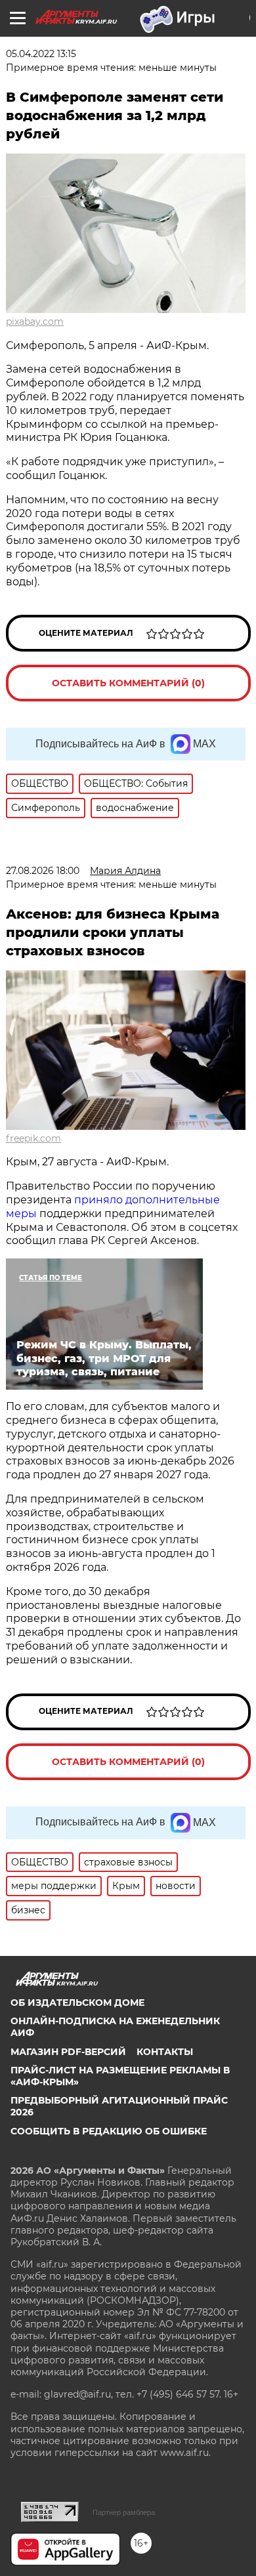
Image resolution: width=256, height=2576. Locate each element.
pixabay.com (35, 322)
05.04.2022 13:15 (41, 54)
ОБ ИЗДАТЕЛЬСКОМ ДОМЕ (77, 2003)
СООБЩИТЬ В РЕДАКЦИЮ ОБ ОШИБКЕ (109, 2131)
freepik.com (33, 1138)
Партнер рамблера (124, 2512)
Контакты (165, 2052)
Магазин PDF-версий (68, 2052)
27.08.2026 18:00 (43, 871)
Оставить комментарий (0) (128, 683)
